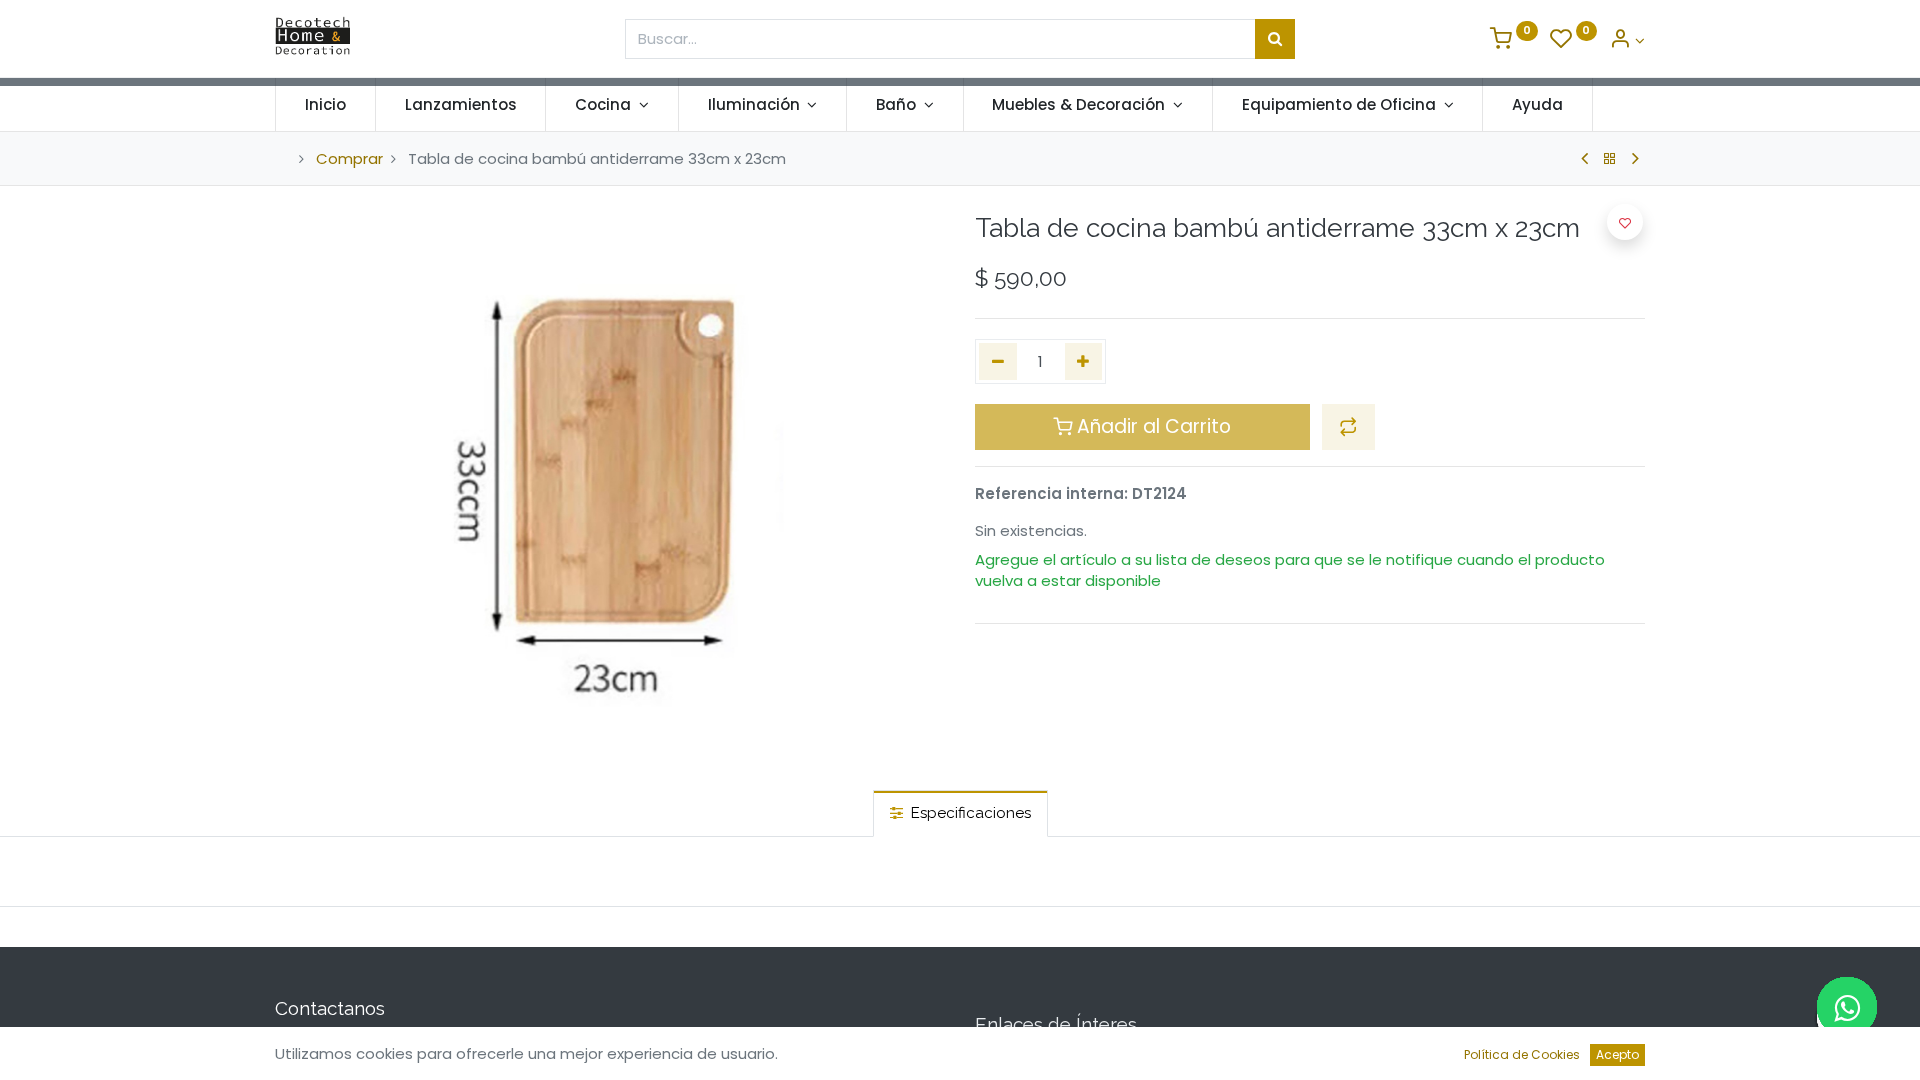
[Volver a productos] (1610, 159)
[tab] (960, 813)
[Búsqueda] (1275, 39)
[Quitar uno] (998, 361)
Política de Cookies (1522, 1054)
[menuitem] (325, 104)
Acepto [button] (1617, 1054)
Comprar (349, 158)
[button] (1348, 427)
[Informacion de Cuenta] (1627, 40)
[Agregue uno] (1084, 361)
